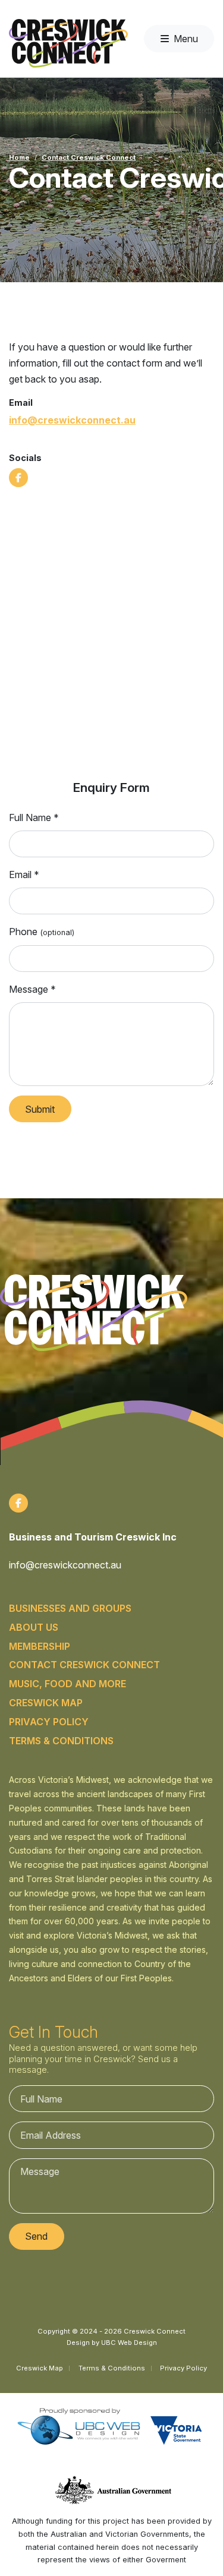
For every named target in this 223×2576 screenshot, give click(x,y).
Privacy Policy (49, 1722)
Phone (42, 932)
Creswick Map (46, 1703)
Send (36, 2236)
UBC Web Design (129, 2343)
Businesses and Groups (70, 1608)
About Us (34, 1627)
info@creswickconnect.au (72, 420)
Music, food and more (67, 1684)
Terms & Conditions (61, 1741)
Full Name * (34, 817)
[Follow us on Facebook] (18, 478)
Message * (32, 989)
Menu (186, 39)
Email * (24, 875)
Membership (40, 1646)
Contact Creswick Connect (89, 157)
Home (19, 157)
